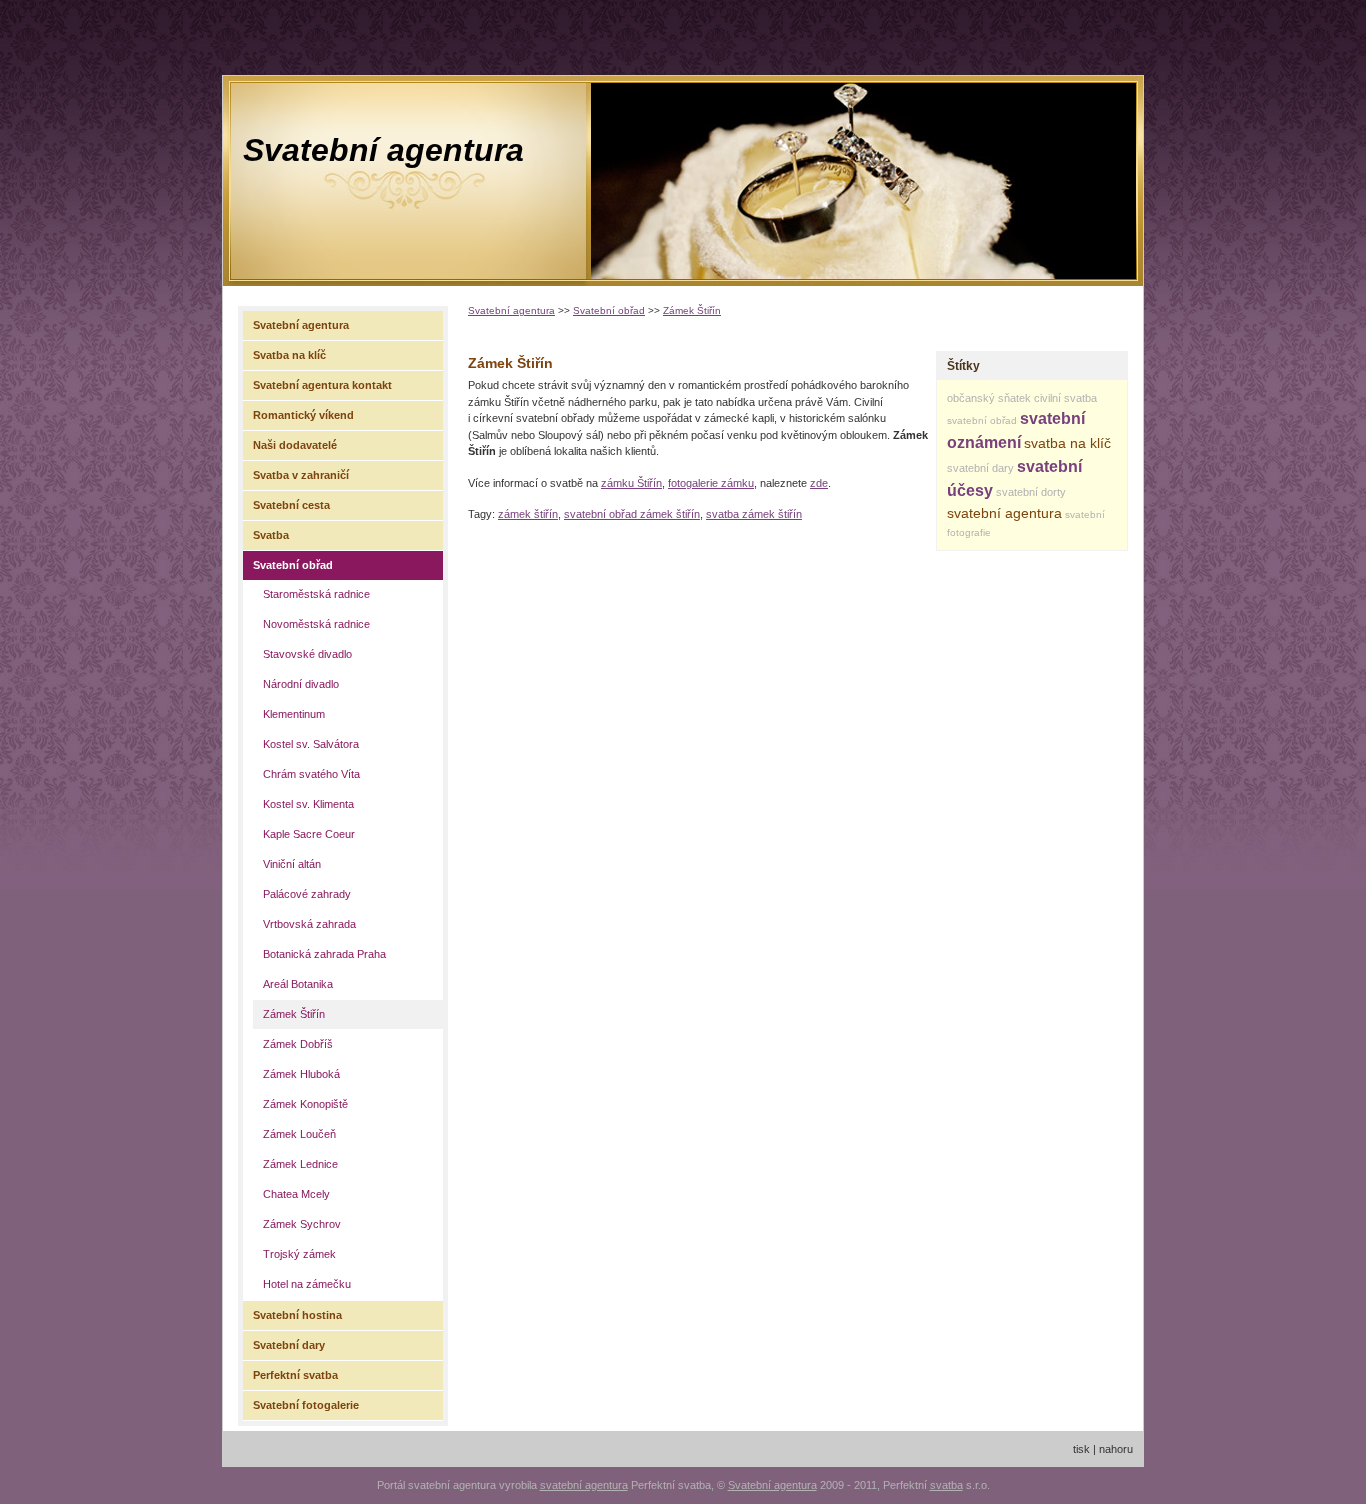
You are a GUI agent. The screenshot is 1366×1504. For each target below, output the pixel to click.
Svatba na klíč (289, 355)
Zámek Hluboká (301, 1074)
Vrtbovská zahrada (309, 924)
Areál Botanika (298, 984)
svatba (946, 1485)
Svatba (271, 535)
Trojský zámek (299, 1254)
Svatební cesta (291, 505)
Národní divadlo (301, 684)
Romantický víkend (303, 415)
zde (819, 483)
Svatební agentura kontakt (322, 385)
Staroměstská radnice (316, 594)
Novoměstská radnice (316, 624)
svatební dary (980, 468)
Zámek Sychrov (302, 1224)
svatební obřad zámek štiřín (632, 514)
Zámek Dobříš (298, 1044)
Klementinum (294, 714)
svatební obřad (982, 420)
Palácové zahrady (307, 894)
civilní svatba (1065, 398)
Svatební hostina (297, 1315)
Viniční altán (292, 864)
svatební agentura (1004, 513)
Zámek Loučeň (299, 1134)
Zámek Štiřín (692, 310)
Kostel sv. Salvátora (311, 744)
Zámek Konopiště (305, 1104)
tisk (1081, 1449)
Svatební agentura (383, 150)
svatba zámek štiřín (754, 514)
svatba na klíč (1067, 443)
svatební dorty (1031, 492)
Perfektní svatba (295, 1375)
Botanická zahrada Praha (324, 954)
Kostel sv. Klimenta (308, 804)
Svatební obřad (609, 310)
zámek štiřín (528, 514)
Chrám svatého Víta (311, 774)
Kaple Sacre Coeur (309, 834)
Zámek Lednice (300, 1164)
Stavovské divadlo (307, 654)
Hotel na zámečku (307, 1284)
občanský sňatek (989, 398)
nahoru (1116, 1449)
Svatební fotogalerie (306, 1405)
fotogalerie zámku (711, 483)
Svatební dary (289, 1345)
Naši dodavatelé (295, 445)
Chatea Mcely (296, 1194)
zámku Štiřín (631, 483)
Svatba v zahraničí (301, 475)
